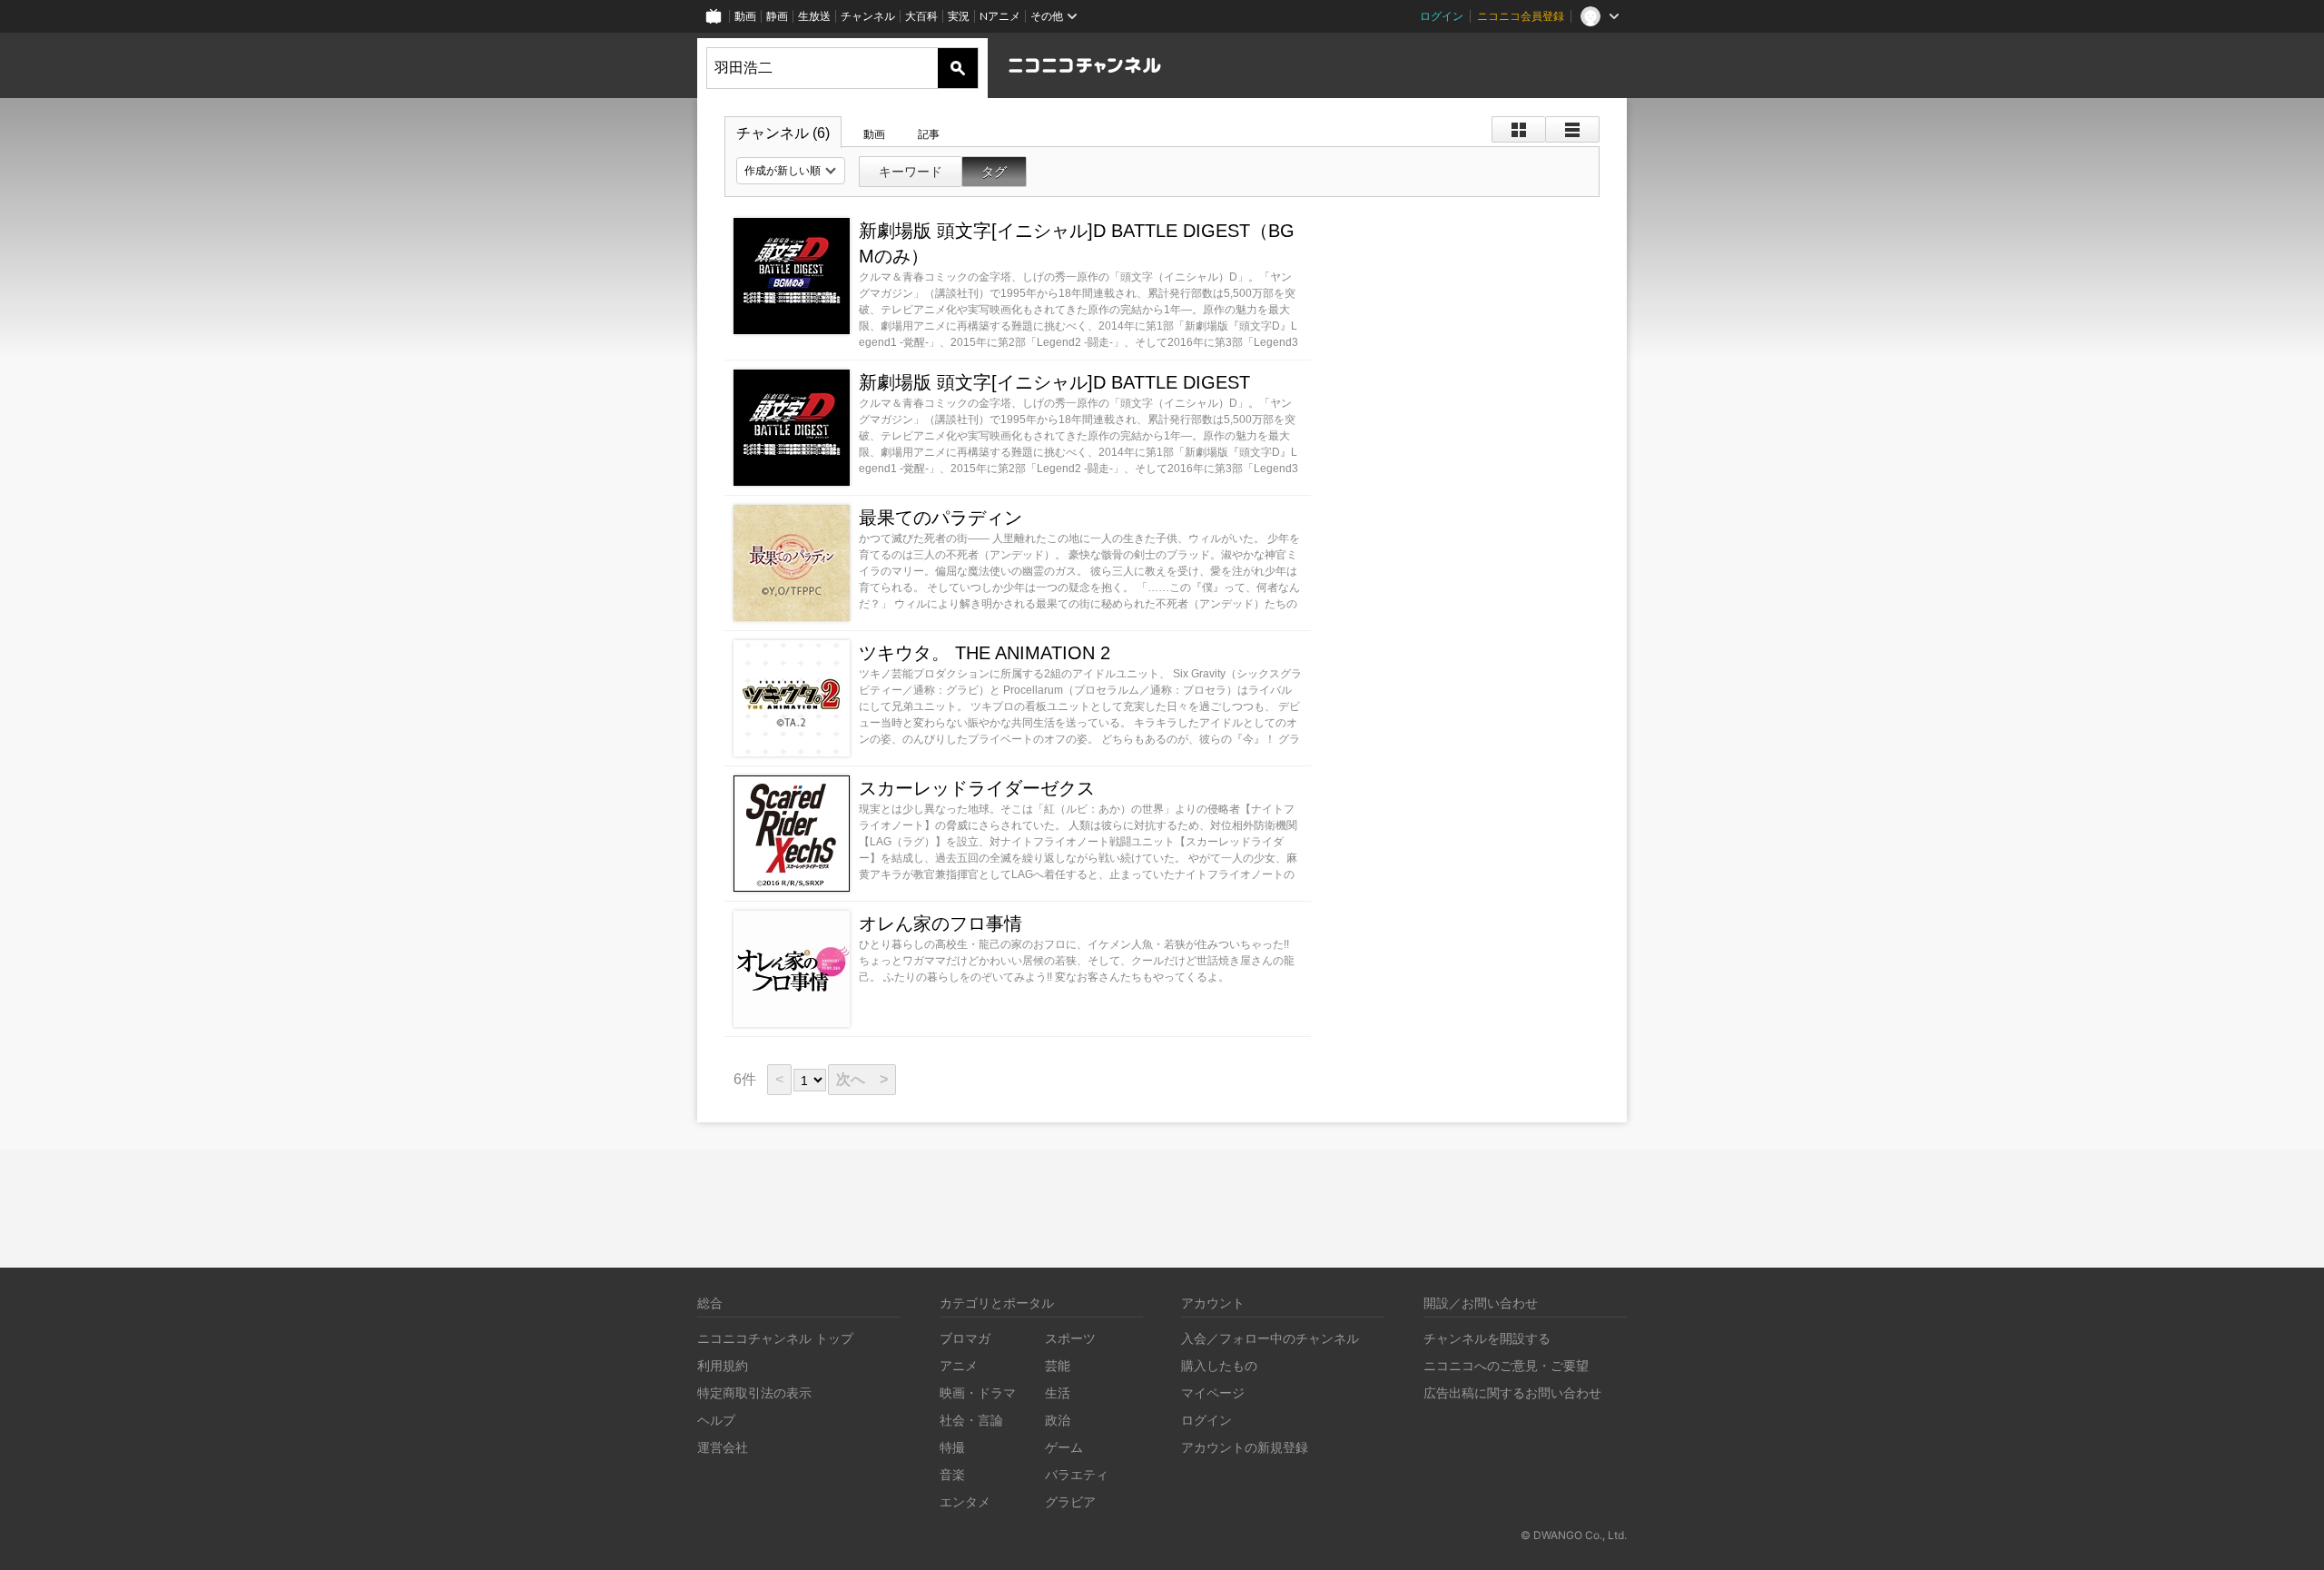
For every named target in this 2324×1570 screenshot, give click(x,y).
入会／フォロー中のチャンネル (1270, 1338)
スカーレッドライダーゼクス (977, 788)
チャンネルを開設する (1487, 1338)
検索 (958, 68)
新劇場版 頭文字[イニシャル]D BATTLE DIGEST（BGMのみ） (1077, 243)
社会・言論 (971, 1420)
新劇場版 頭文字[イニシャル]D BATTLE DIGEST (1054, 382)
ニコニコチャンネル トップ (775, 1338)
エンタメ (965, 1501)
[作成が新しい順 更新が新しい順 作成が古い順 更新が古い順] (791, 171)
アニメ (959, 1365)
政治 (1058, 1420)
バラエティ (1077, 1474)
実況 (959, 16)
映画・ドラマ (978, 1392)
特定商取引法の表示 (754, 1392)
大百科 (921, 16)
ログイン (1442, 16)
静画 (777, 16)
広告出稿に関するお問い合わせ (1512, 1392)
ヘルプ (716, 1420)
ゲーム (1064, 1447)
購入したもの (1219, 1365)
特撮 (952, 1447)
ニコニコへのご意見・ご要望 (1506, 1365)
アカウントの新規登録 (1245, 1447)
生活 (1058, 1392)
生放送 (814, 16)
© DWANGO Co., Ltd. (1574, 1535)
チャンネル (868, 16)
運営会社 (723, 1447)
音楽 (952, 1474)
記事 (929, 134)
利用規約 (723, 1365)
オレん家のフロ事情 (940, 923)
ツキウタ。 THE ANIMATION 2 (985, 653)
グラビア (1070, 1501)
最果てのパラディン (940, 518)
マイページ (1213, 1392)
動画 (745, 16)
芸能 (1058, 1365)
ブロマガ (965, 1338)
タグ (994, 172)
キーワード (911, 172)
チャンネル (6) (783, 133)
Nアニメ (1000, 16)
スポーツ (1070, 1338)
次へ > (862, 1079)
